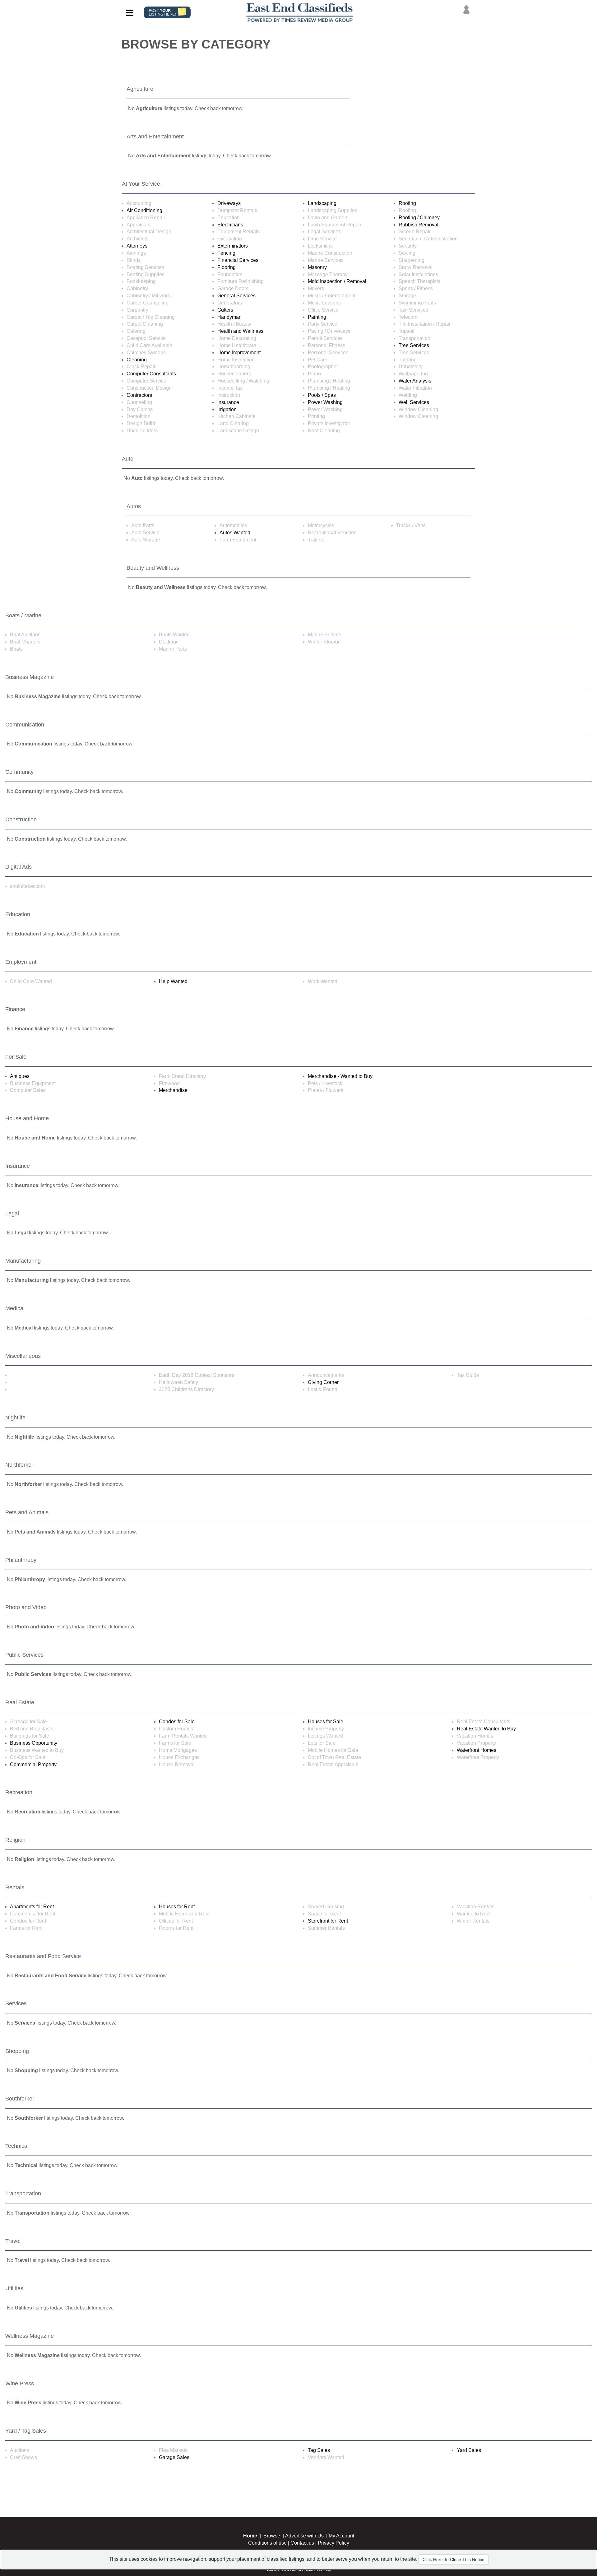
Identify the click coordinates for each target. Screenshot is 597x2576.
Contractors (139, 395)
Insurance (228, 402)
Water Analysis (415, 381)
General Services (236, 296)
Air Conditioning (144, 210)
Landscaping (322, 203)
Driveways (229, 203)
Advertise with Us (304, 2536)
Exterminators (233, 246)
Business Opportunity (34, 1743)
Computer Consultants (151, 374)
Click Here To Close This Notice (454, 2560)
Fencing (226, 253)
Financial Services (238, 260)
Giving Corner (323, 1382)
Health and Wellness (240, 331)
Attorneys (137, 246)
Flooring (227, 267)
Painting (317, 317)
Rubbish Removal (419, 225)
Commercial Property (33, 1764)
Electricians (230, 225)
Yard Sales (469, 2450)
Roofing (407, 203)
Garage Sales (174, 2457)
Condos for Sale (177, 1722)
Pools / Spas (322, 395)
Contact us (302, 2543)
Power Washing (325, 402)
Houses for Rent (177, 1907)
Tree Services (414, 345)
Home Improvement (239, 353)
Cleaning (137, 360)
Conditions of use (267, 2543)
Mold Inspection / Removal (337, 281)
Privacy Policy (333, 2543)
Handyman (229, 317)
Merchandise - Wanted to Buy (340, 1076)
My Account (341, 2536)
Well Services (414, 402)
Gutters (225, 310)
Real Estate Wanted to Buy (486, 1729)
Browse (272, 2536)
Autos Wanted (235, 533)
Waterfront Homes (477, 1750)
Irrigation (227, 409)
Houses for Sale (326, 1722)
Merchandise (173, 1090)
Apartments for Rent (32, 1907)
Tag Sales (319, 2450)
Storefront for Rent (328, 1921)
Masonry (317, 267)
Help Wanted (173, 981)
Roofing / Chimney (419, 218)
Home (250, 2536)
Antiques (20, 1076)
